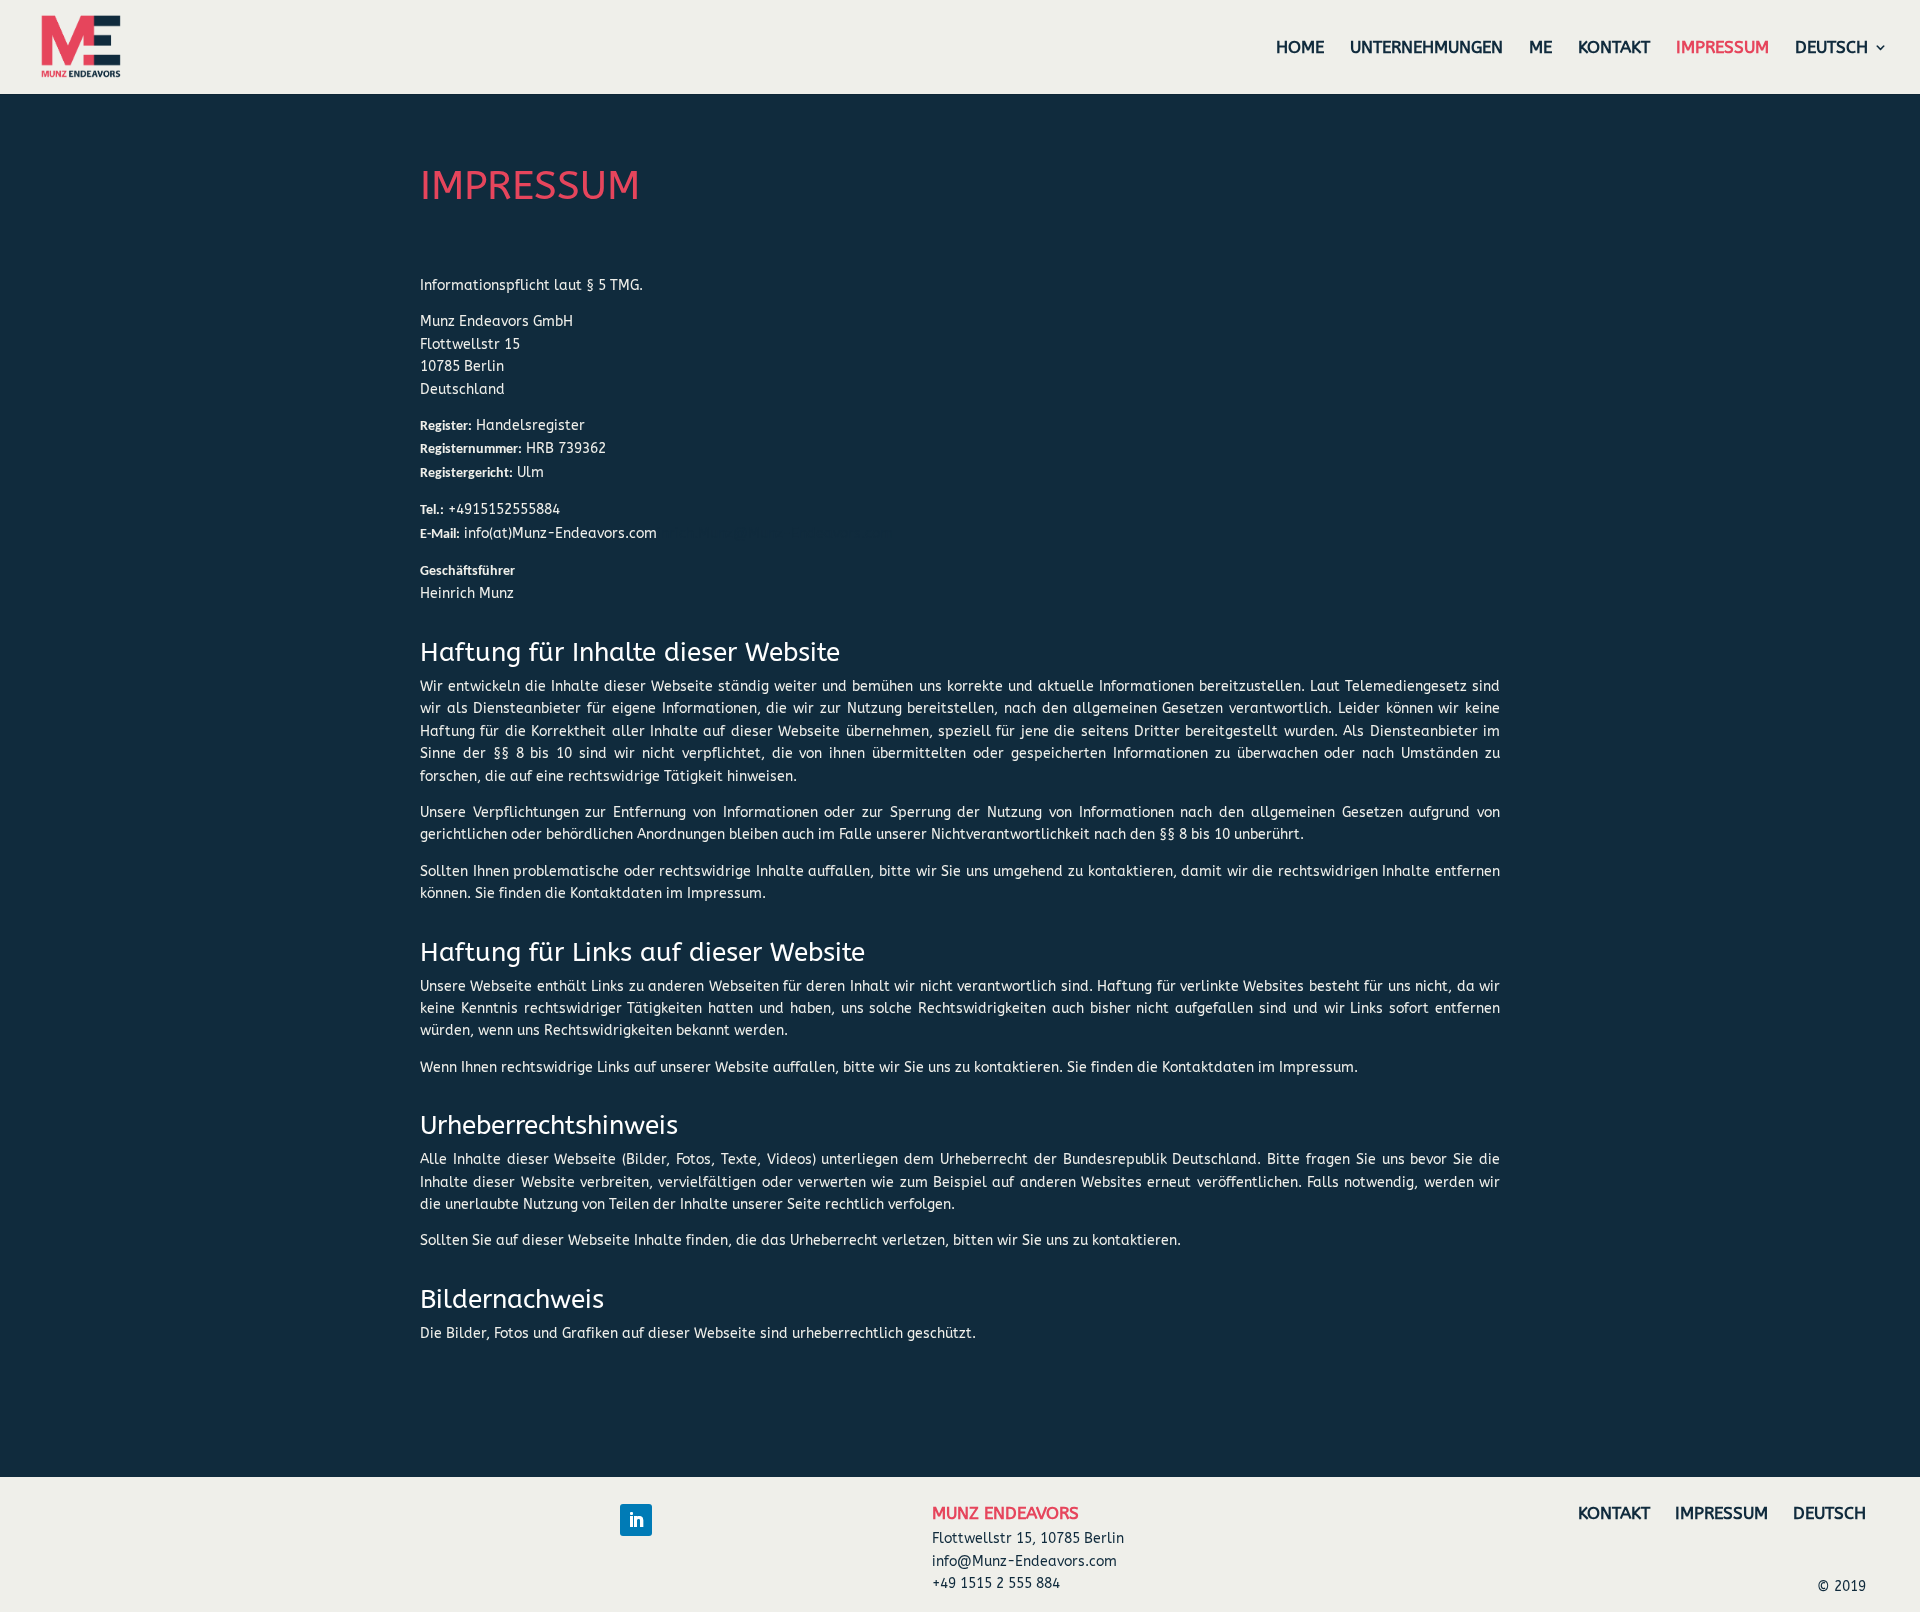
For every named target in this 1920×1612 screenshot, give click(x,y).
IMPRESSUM (1722, 48)
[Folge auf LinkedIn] (636, 1520)
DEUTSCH (1831, 48)
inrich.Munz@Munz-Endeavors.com (775, 533)
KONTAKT (1614, 48)
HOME (1300, 48)
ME (1540, 48)
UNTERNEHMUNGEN (1426, 48)
